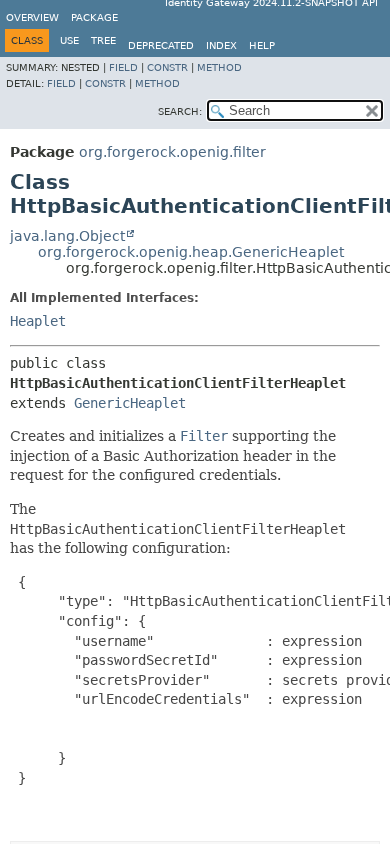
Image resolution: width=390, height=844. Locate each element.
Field (123, 67)
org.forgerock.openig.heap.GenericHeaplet (191, 252)
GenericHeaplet (130, 403)
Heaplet (38, 321)
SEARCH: (180, 111)
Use (69, 40)
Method (219, 67)
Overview (32, 17)
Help (262, 45)
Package (94, 17)
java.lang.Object (67, 236)
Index (221, 45)
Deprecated (161, 45)
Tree (103, 40)
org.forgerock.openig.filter (172, 152)
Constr (167, 67)
